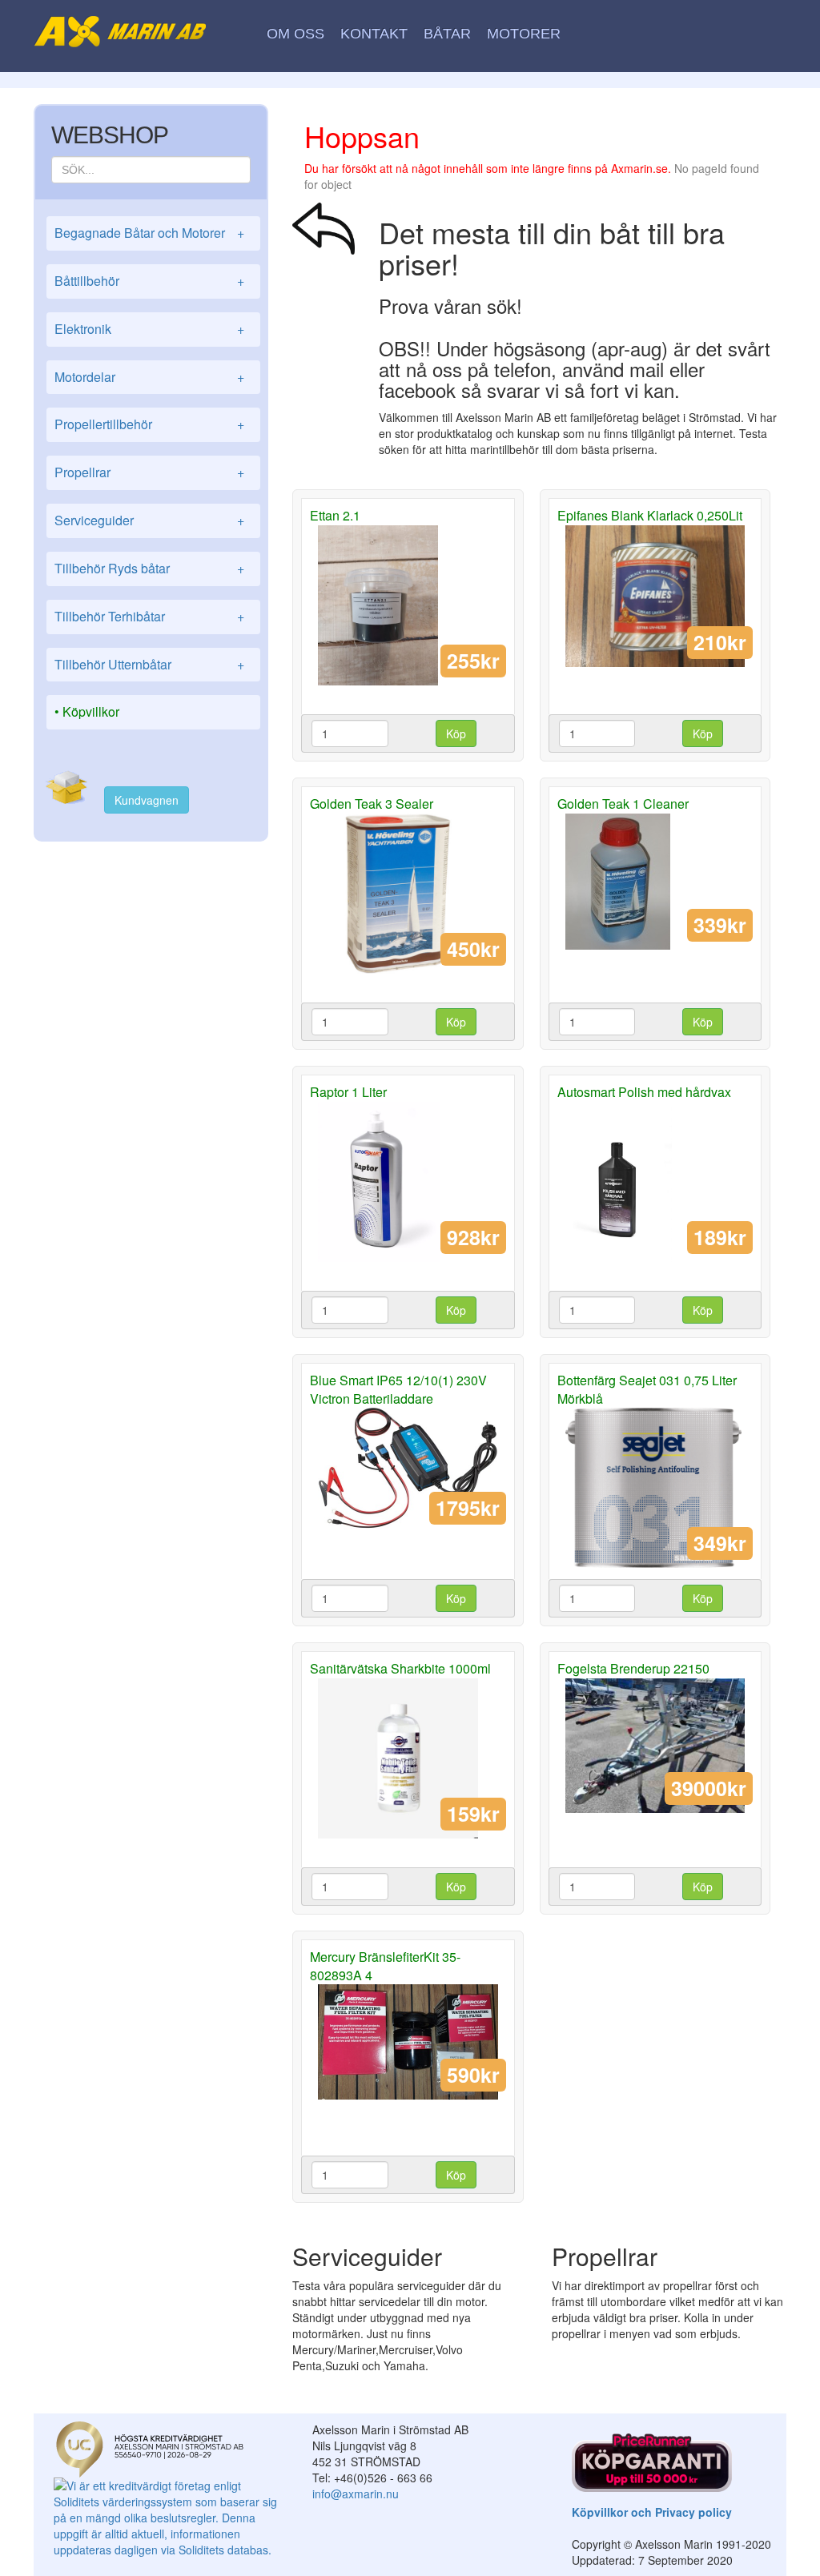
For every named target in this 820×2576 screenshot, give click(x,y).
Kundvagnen (147, 800)
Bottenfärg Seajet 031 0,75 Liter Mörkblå (647, 1389)
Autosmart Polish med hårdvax (644, 1092)
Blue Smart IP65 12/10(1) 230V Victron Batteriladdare (398, 1389)
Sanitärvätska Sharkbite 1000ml (400, 1668)
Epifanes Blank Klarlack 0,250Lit (650, 515)
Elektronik (149, 329)
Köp (456, 733)
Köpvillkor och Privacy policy (652, 2512)
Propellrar (149, 472)
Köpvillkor (91, 711)
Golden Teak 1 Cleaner (623, 804)
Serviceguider (149, 520)
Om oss (295, 34)
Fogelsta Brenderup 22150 (633, 1668)
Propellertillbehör (149, 424)
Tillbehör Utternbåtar (149, 664)
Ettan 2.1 (335, 515)
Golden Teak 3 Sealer (372, 804)
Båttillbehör (149, 281)
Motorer (524, 34)
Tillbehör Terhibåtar (149, 616)
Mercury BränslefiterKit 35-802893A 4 (385, 1966)
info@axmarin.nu (356, 2494)
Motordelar (149, 377)
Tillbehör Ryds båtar (149, 568)
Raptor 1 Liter (348, 1092)
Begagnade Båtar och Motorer (149, 233)
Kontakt (374, 34)
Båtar (447, 34)
